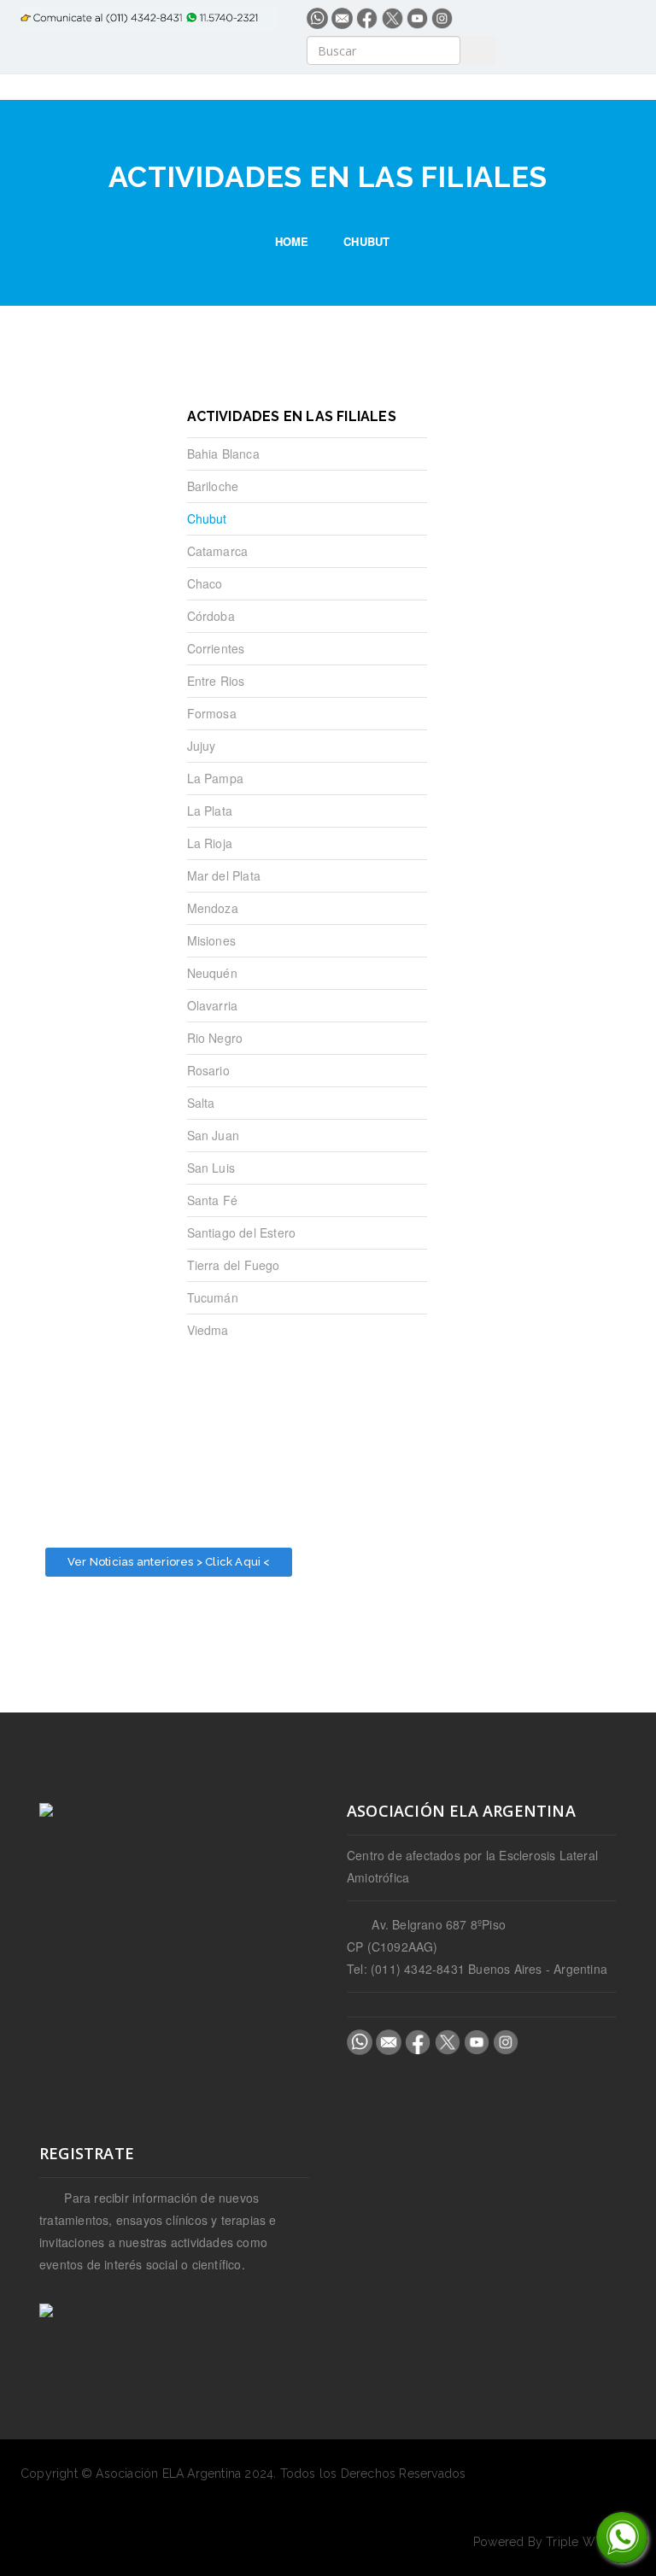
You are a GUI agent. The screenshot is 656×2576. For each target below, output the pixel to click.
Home (292, 241)
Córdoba (211, 616)
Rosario (208, 1070)
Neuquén (212, 973)
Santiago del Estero (242, 1232)
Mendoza (213, 908)
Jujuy (202, 746)
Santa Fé (213, 1200)
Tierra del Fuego (234, 1265)
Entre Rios (216, 681)
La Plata (210, 811)
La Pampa (216, 778)
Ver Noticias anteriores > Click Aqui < (169, 1562)
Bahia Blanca (223, 454)
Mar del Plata (224, 875)
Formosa (212, 713)
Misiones (212, 940)
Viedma (208, 1330)
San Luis (211, 1168)
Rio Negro (215, 1038)
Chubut (207, 518)
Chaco (205, 583)
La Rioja (210, 843)
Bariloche (213, 486)
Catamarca (218, 551)
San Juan (214, 1135)
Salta (201, 1103)
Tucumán (213, 1297)
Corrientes (216, 648)
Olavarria (213, 1005)
